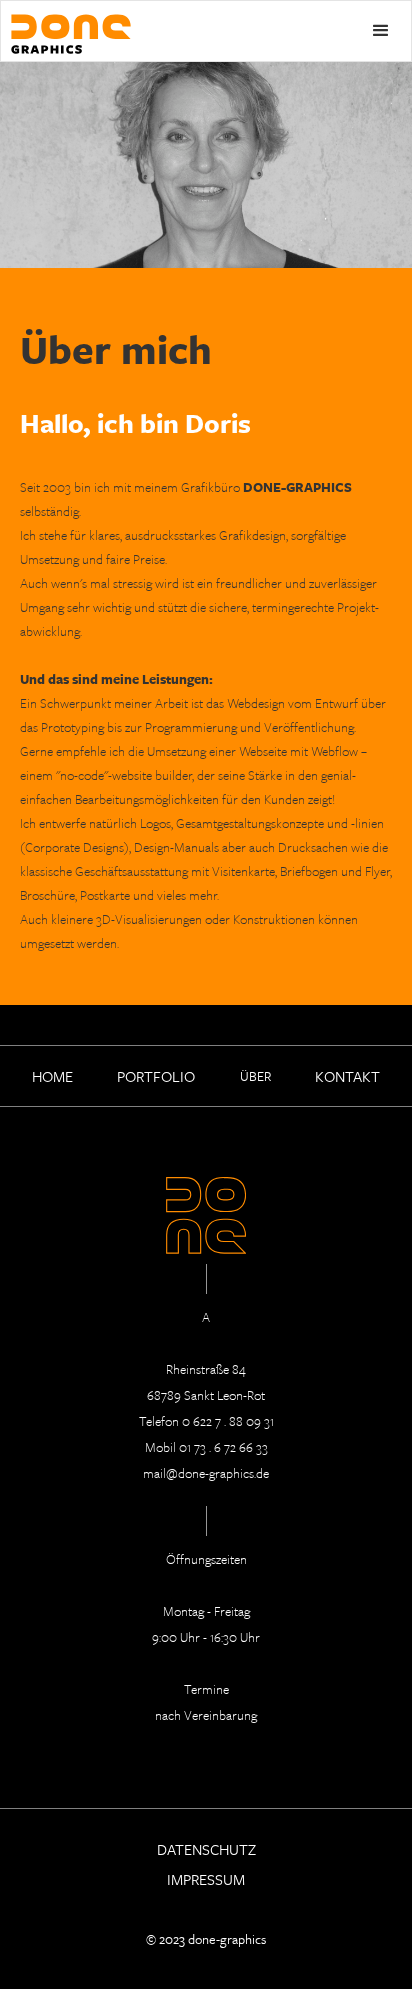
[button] (381, 31)
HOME (52, 1076)
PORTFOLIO (156, 1076)
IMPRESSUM (206, 1878)
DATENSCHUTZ (206, 1848)
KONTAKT (347, 1076)
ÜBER (255, 1076)
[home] (66, 27)
